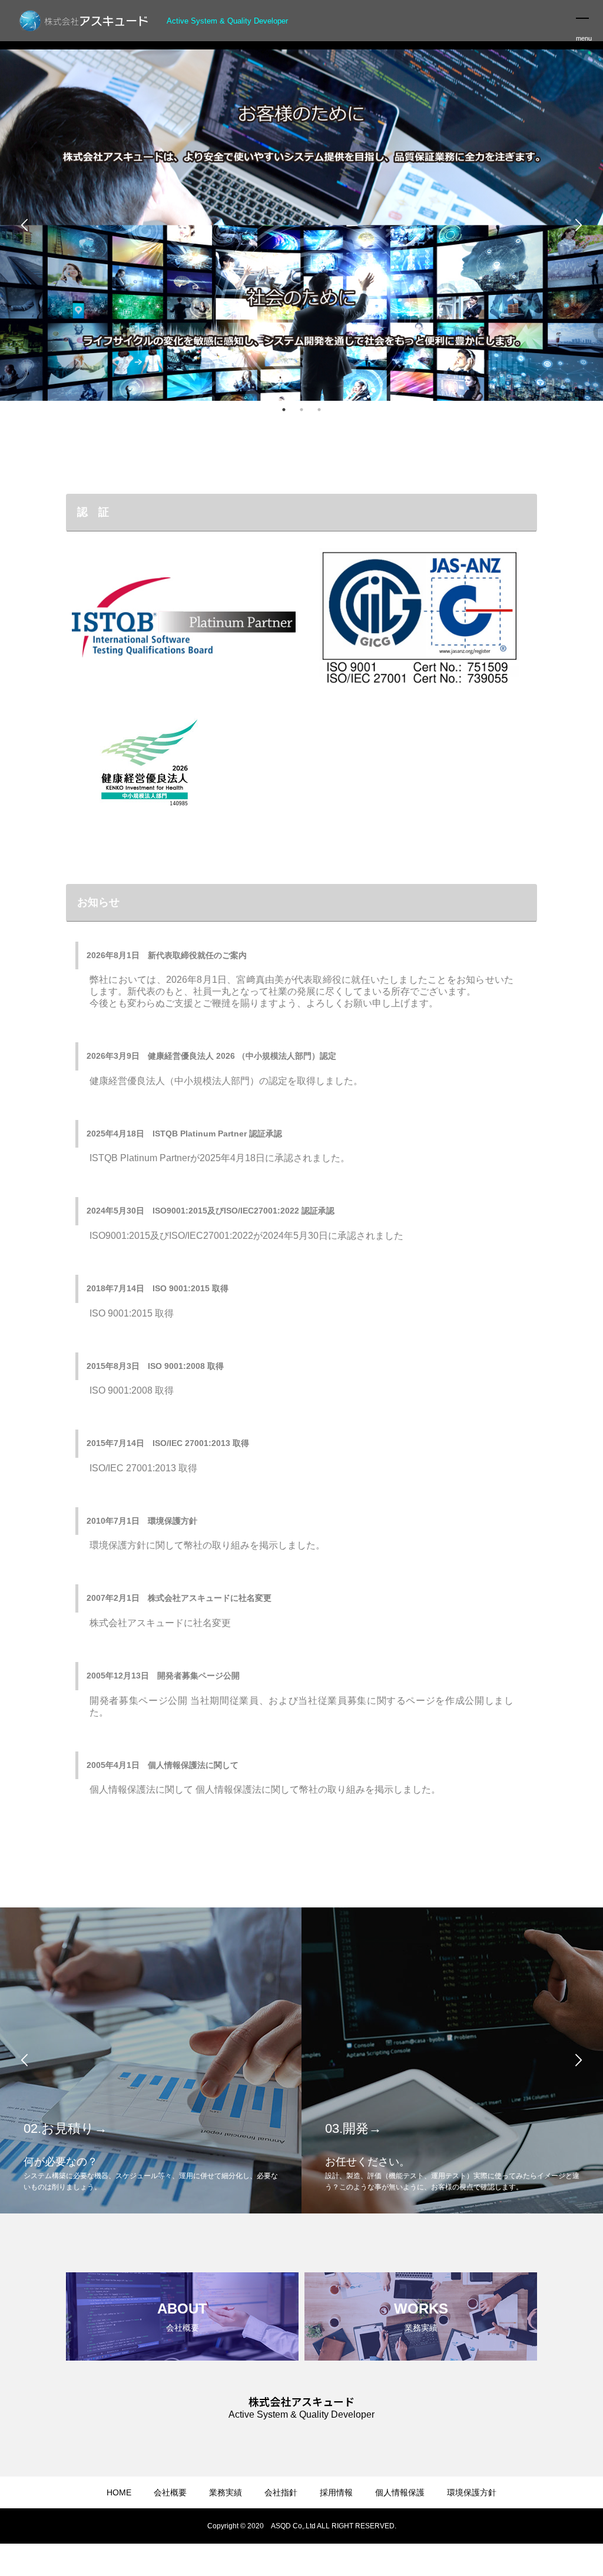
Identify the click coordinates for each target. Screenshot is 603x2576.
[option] (301, 225)
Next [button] (578, 225)
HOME (119, 2492)
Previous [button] (25, 225)
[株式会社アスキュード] (85, 21)
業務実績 (226, 2492)
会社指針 (281, 2492)
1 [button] (284, 410)
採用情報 (336, 2492)
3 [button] (319, 410)
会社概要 (170, 2492)
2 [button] (301, 410)
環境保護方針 (472, 2492)
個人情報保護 (400, 2492)
